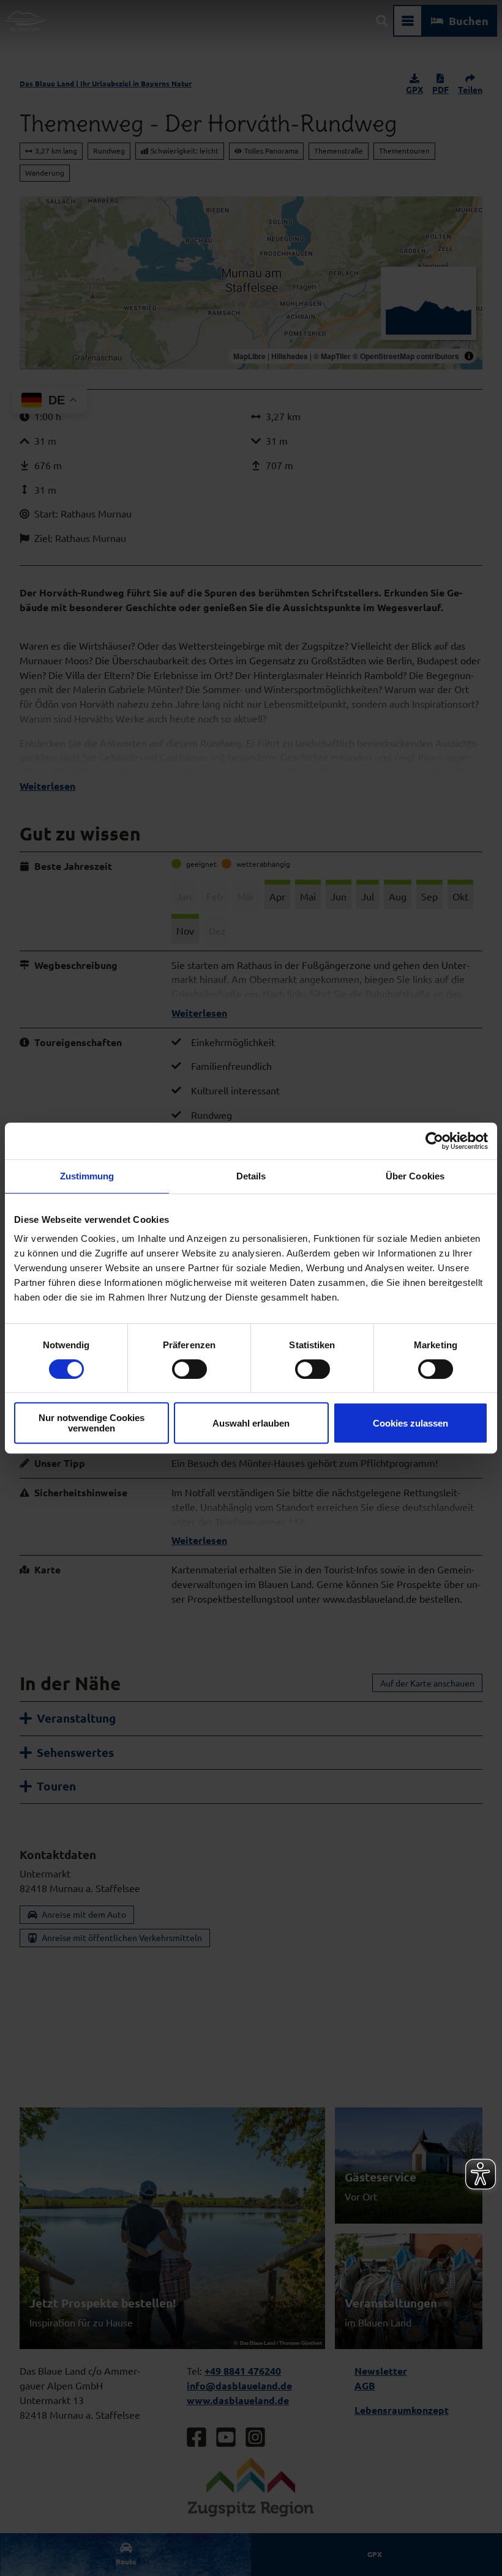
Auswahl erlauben (251, 1423)
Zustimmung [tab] (87, 1176)
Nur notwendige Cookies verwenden (92, 1423)
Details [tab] (251, 1176)
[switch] (189, 1369)
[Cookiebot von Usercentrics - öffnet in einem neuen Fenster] (434, 1141)
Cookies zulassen (410, 1423)
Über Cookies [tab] (415, 1176)
